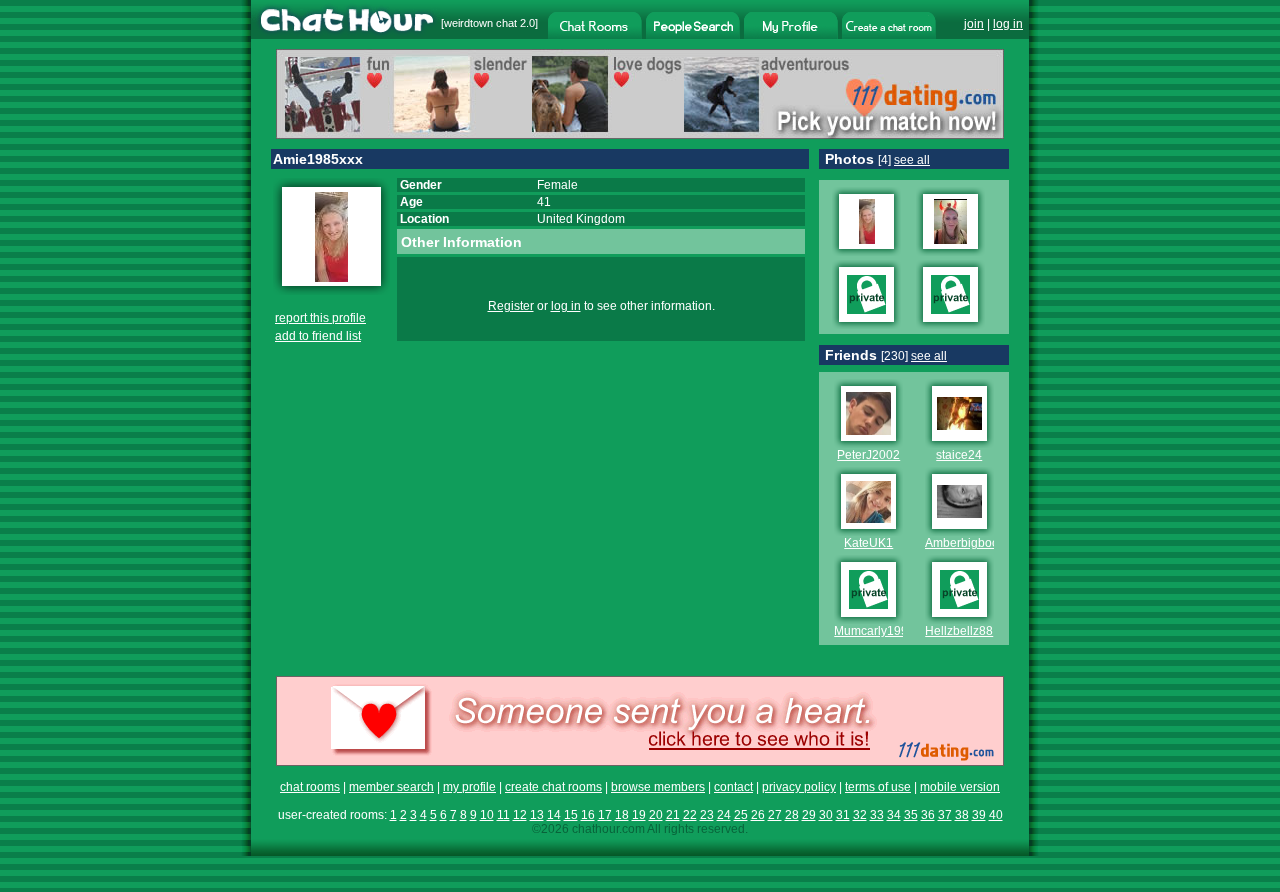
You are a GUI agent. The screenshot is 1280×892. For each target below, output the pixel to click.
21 (673, 815)
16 (588, 815)
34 (894, 815)
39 (979, 815)
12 (520, 815)
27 (775, 815)
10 (487, 815)
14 (554, 815)
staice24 (959, 455)
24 (724, 815)
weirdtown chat (480, 23)
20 (656, 815)
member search (391, 787)
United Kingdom (581, 219)
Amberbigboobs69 (975, 543)
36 (928, 815)
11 (503, 815)
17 (605, 815)
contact (733, 787)
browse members (658, 787)
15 (571, 815)
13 (537, 815)
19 (639, 815)
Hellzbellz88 (959, 631)
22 (690, 815)
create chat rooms (553, 787)
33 (877, 815)
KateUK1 (868, 543)
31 (843, 815)
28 (792, 815)
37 (945, 815)
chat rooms (310, 787)
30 (826, 815)
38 (962, 815)
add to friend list (318, 336)
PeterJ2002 (868, 455)
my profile (469, 787)
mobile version (960, 787)
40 (996, 815)
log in (1008, 24)
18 (622, 815)
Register (511, 306)
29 (809, 815)
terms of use (878, 787)
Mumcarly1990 (874, 631)
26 (758, 815)
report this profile (320, 318)
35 (911, 815)
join (974, 24)
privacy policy (799, 787)
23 (707, 815)
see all (912, 160)
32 (860, 815)
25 (741, 815)
